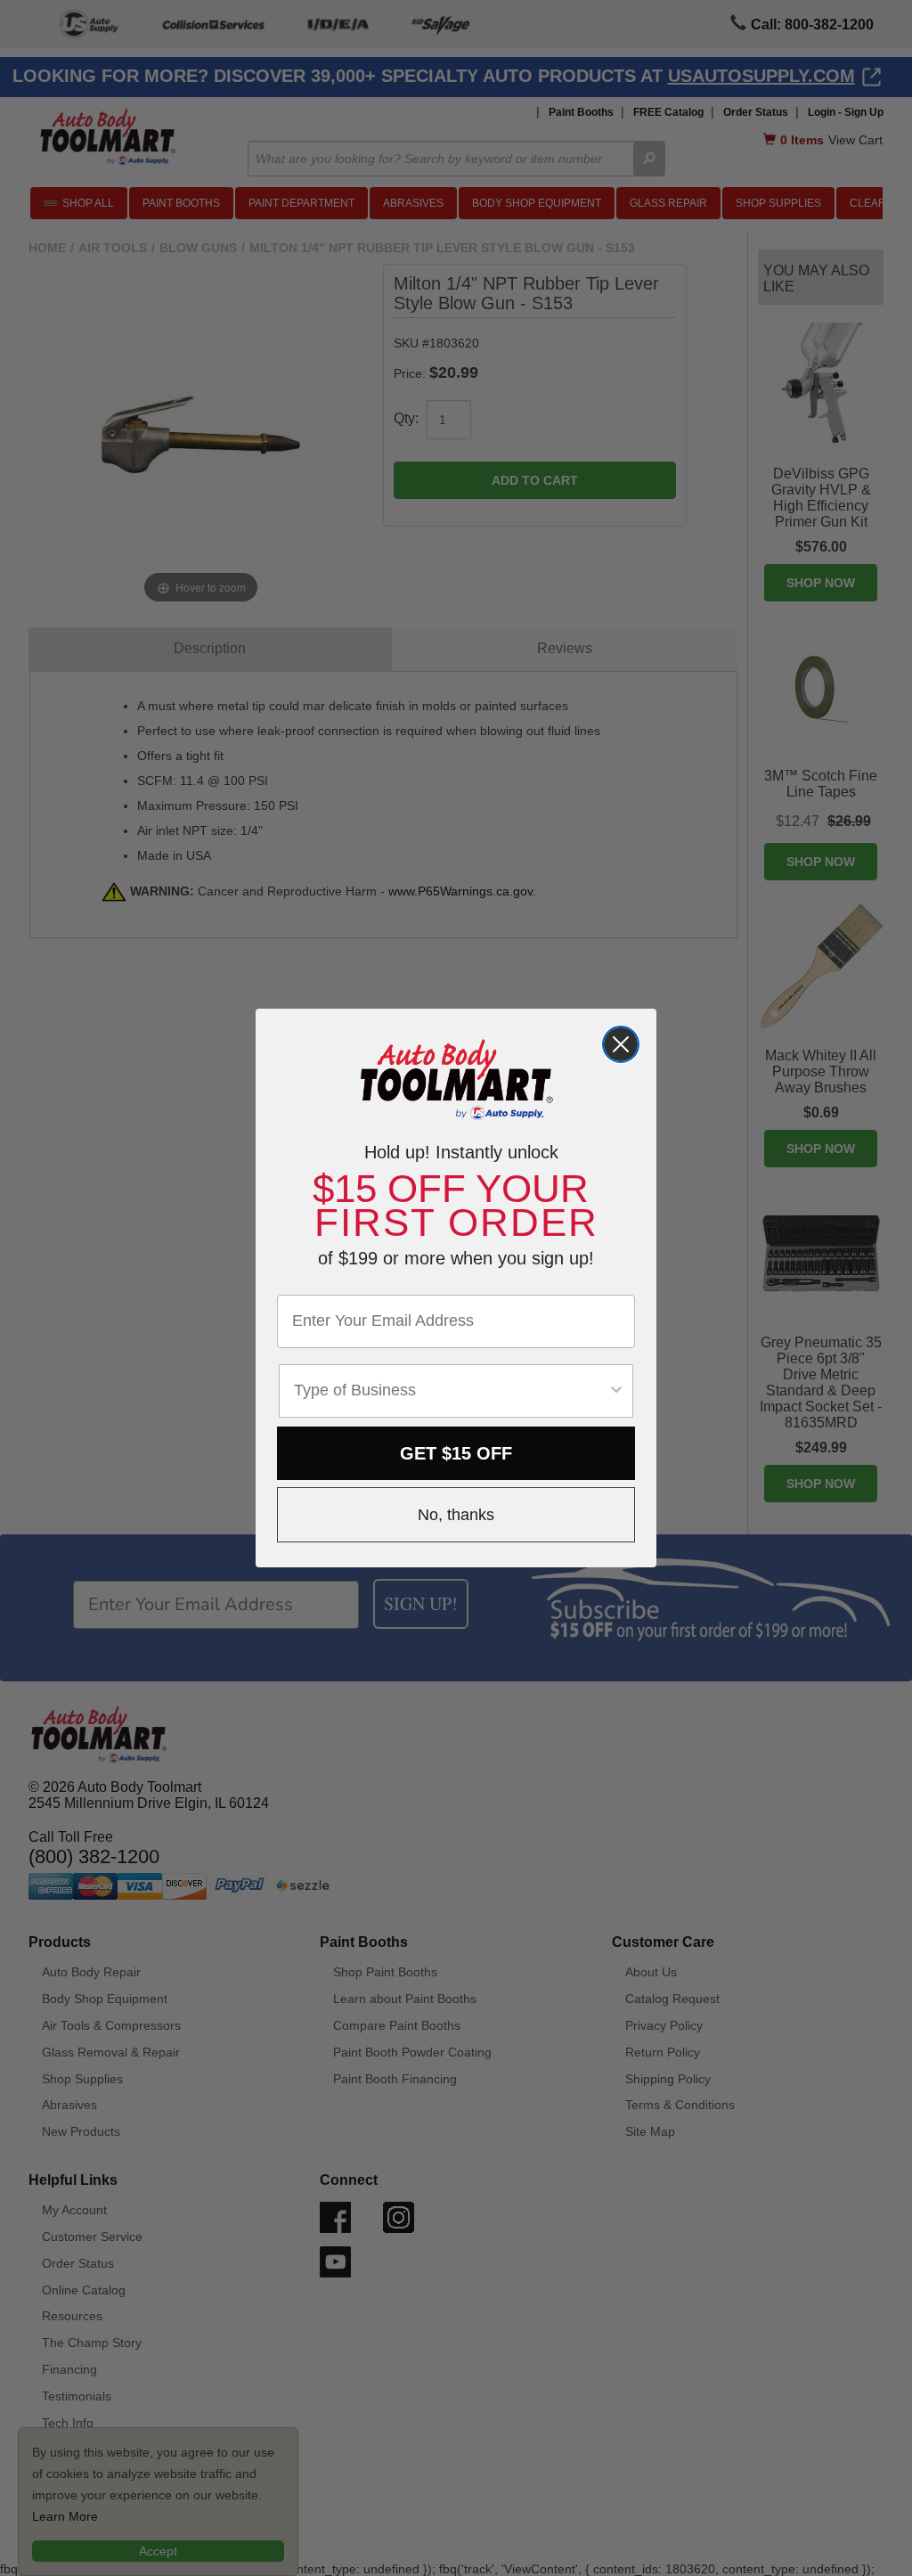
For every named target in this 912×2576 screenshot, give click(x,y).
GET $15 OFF (456, 1453)
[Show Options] (616, 1391)
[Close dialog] (621, 1044)
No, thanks (456, 1515)
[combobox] (451, 1391)
